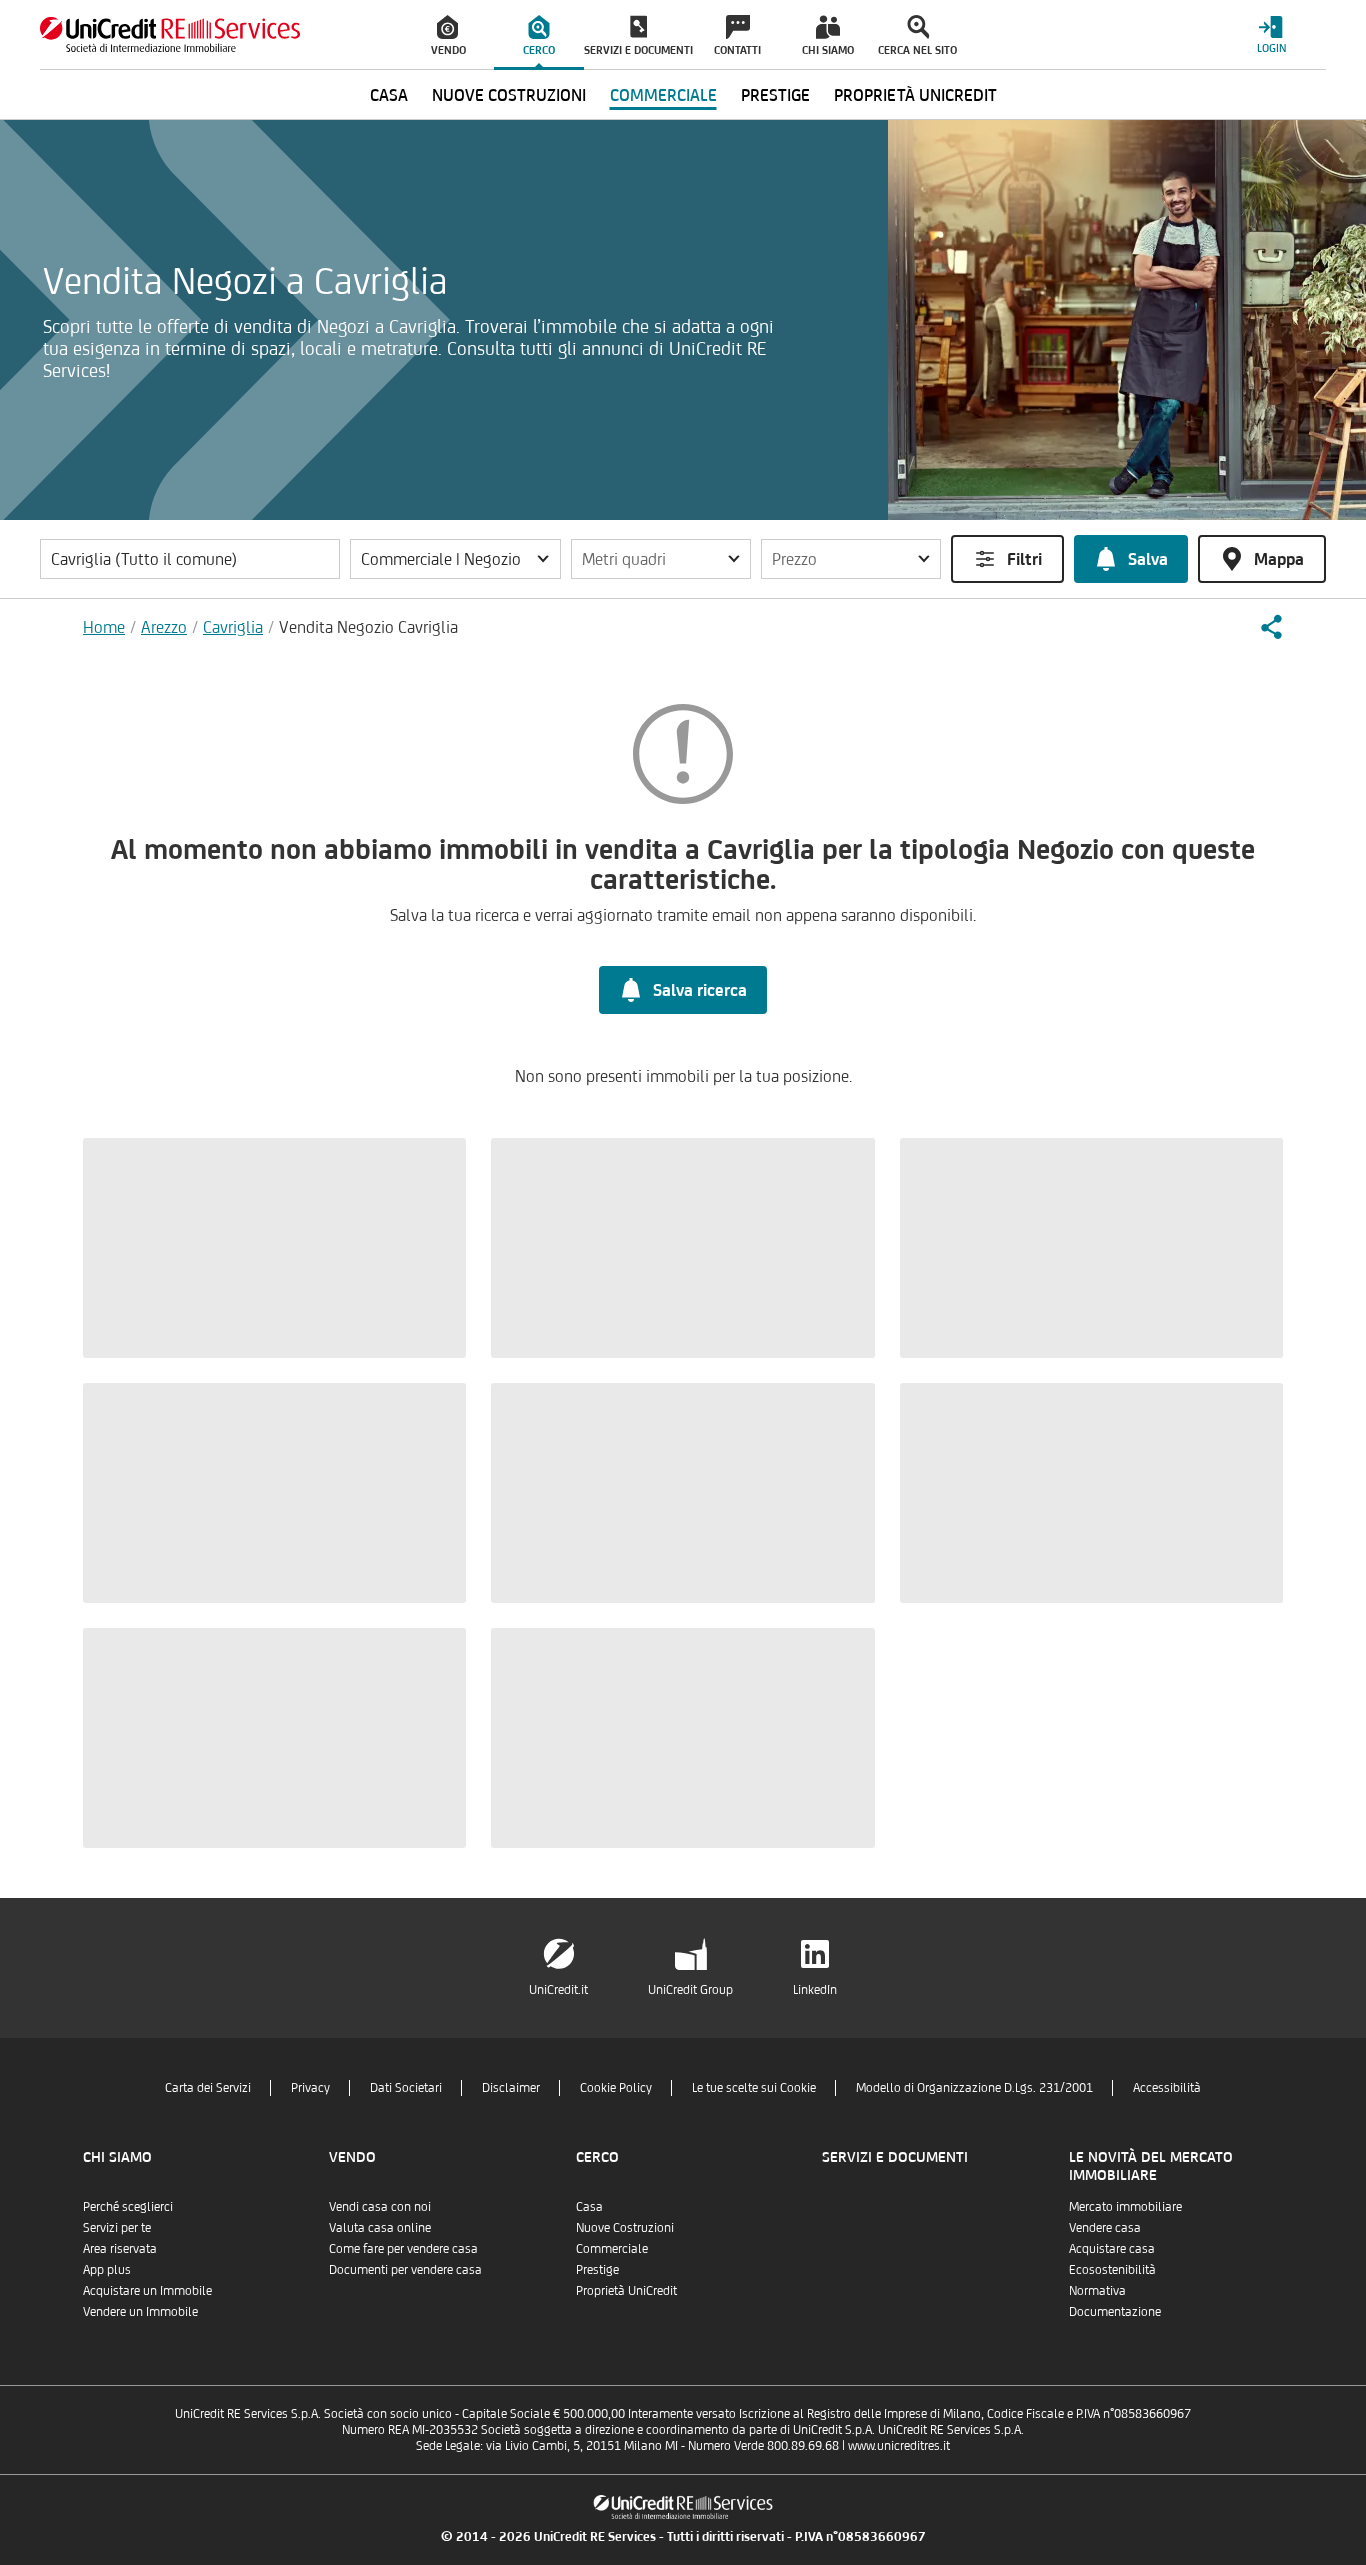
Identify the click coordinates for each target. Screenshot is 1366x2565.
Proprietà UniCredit (626, 2290)
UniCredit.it (558, 1989)
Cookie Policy (616, 2087)
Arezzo (164, 627)
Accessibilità (1167, 2087)
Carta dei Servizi (208, 2087)
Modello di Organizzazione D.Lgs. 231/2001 (974, 2087)
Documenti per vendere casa (405, 2269)
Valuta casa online (380, 2227)
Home (104, 627)
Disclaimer (511, 2087)
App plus (107, 2269)
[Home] (170, 34)
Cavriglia (233, 627)
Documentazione (1115, 2311)
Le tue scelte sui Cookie (754, 2087)
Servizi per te (117, 2227)
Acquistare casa (1112, 2248)
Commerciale (612, 2248)
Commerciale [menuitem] (663, 95)
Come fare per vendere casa (403, 2248)
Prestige (597, 2269)
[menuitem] (449, 35)
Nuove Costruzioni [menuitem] (509, 95)
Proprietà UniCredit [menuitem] (915, 95)
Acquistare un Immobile (147, 2290)
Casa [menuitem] (389, 95)
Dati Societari (406, 2087)
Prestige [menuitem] (775, 95)
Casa (589, 2206)
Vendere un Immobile (140, 2311)
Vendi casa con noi (380, 2206)
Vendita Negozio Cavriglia (368, 627)
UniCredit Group (690, 1989)
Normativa (1097, 2290)
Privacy (310, 2087)
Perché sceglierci (128, 2206)
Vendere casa (1105, 2227)
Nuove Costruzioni (625, 2227)
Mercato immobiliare (1125, 2206)
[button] (455, 559)
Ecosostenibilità (1112, 2269)
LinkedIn (815, 1989)
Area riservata (120, 2248)
